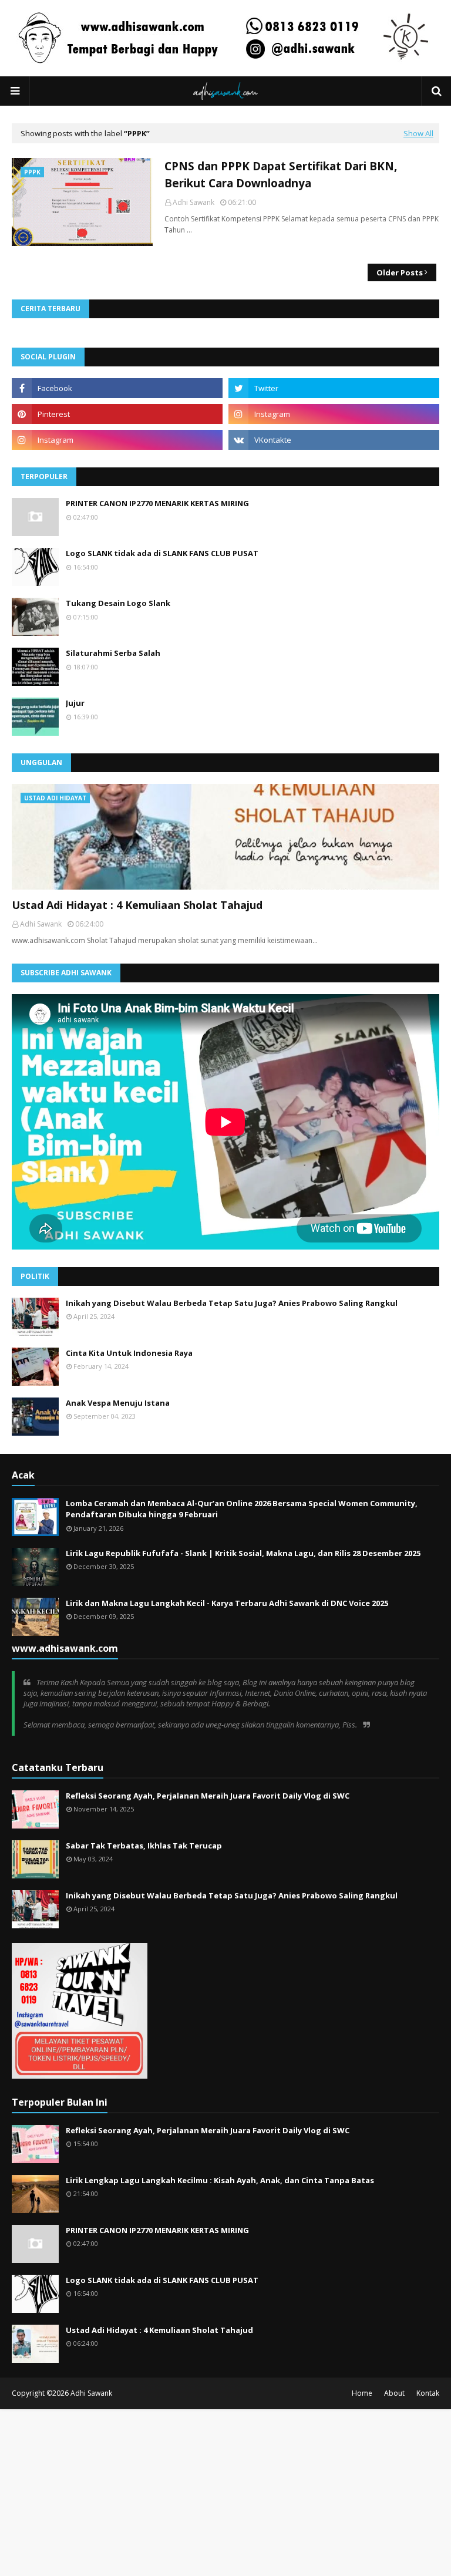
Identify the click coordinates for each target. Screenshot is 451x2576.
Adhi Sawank (193, 202)
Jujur (75, 703)
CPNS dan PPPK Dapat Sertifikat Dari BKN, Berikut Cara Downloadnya (281, 175)
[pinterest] (117, 414)
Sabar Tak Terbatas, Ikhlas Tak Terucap (144, 1846)
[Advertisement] (225, 2491)
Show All (418, 133)
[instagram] (334, 414)
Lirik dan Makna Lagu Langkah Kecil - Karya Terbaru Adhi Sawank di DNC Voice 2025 (227, 1603)
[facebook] (117, 388)
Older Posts (400, 272)
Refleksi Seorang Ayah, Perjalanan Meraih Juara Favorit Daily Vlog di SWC (208, 1796)
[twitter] (334, 388)
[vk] (334, 440)
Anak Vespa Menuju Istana (118, 1403)
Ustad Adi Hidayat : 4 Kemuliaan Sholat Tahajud (137, 905)
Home (362, 2393)
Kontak (428, 2393)
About (394, 2393)
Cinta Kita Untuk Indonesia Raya (129, 1353)
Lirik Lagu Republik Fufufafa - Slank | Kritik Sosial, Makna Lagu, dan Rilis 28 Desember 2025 (243, 1553)
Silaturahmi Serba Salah (113, 653)
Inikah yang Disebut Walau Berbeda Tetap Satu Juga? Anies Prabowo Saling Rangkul (232, 1303)
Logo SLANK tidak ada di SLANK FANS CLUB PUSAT (162, 553)
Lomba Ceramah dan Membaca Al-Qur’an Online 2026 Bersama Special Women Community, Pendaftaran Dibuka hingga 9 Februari (242, 1509)
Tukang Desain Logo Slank (118, 603)
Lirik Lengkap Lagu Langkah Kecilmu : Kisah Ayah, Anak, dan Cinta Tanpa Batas (220, 2180)
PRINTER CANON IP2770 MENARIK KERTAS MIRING (157, 503)
